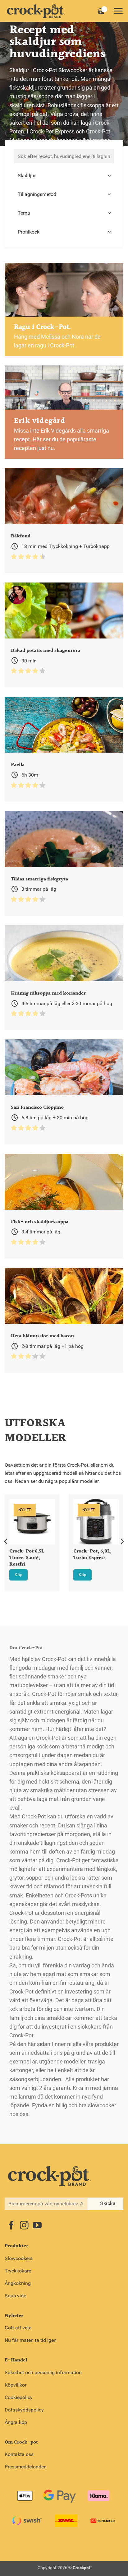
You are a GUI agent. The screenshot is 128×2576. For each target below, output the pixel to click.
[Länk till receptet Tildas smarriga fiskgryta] (64, 863)
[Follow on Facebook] (11, 2226)
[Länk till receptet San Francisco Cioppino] (64, 1092)
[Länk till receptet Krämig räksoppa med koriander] (64, 978)
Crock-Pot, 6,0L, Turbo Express (92, 1555)
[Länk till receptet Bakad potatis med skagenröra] (64, 635)
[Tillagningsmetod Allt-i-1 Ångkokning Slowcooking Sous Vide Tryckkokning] (64, 194)
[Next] (122, 1541)
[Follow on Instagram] (24, 2226)
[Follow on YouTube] (37, 2226)
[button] (118, 11)
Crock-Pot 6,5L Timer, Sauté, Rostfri (27, 1558)
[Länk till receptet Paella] (64, 749)
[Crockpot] (36, 11)
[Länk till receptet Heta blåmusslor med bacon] (64, 1320)
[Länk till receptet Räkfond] (64, 520)
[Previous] (6, 1541)
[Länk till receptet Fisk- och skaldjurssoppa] (64, 1206)
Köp (18, 1575)
